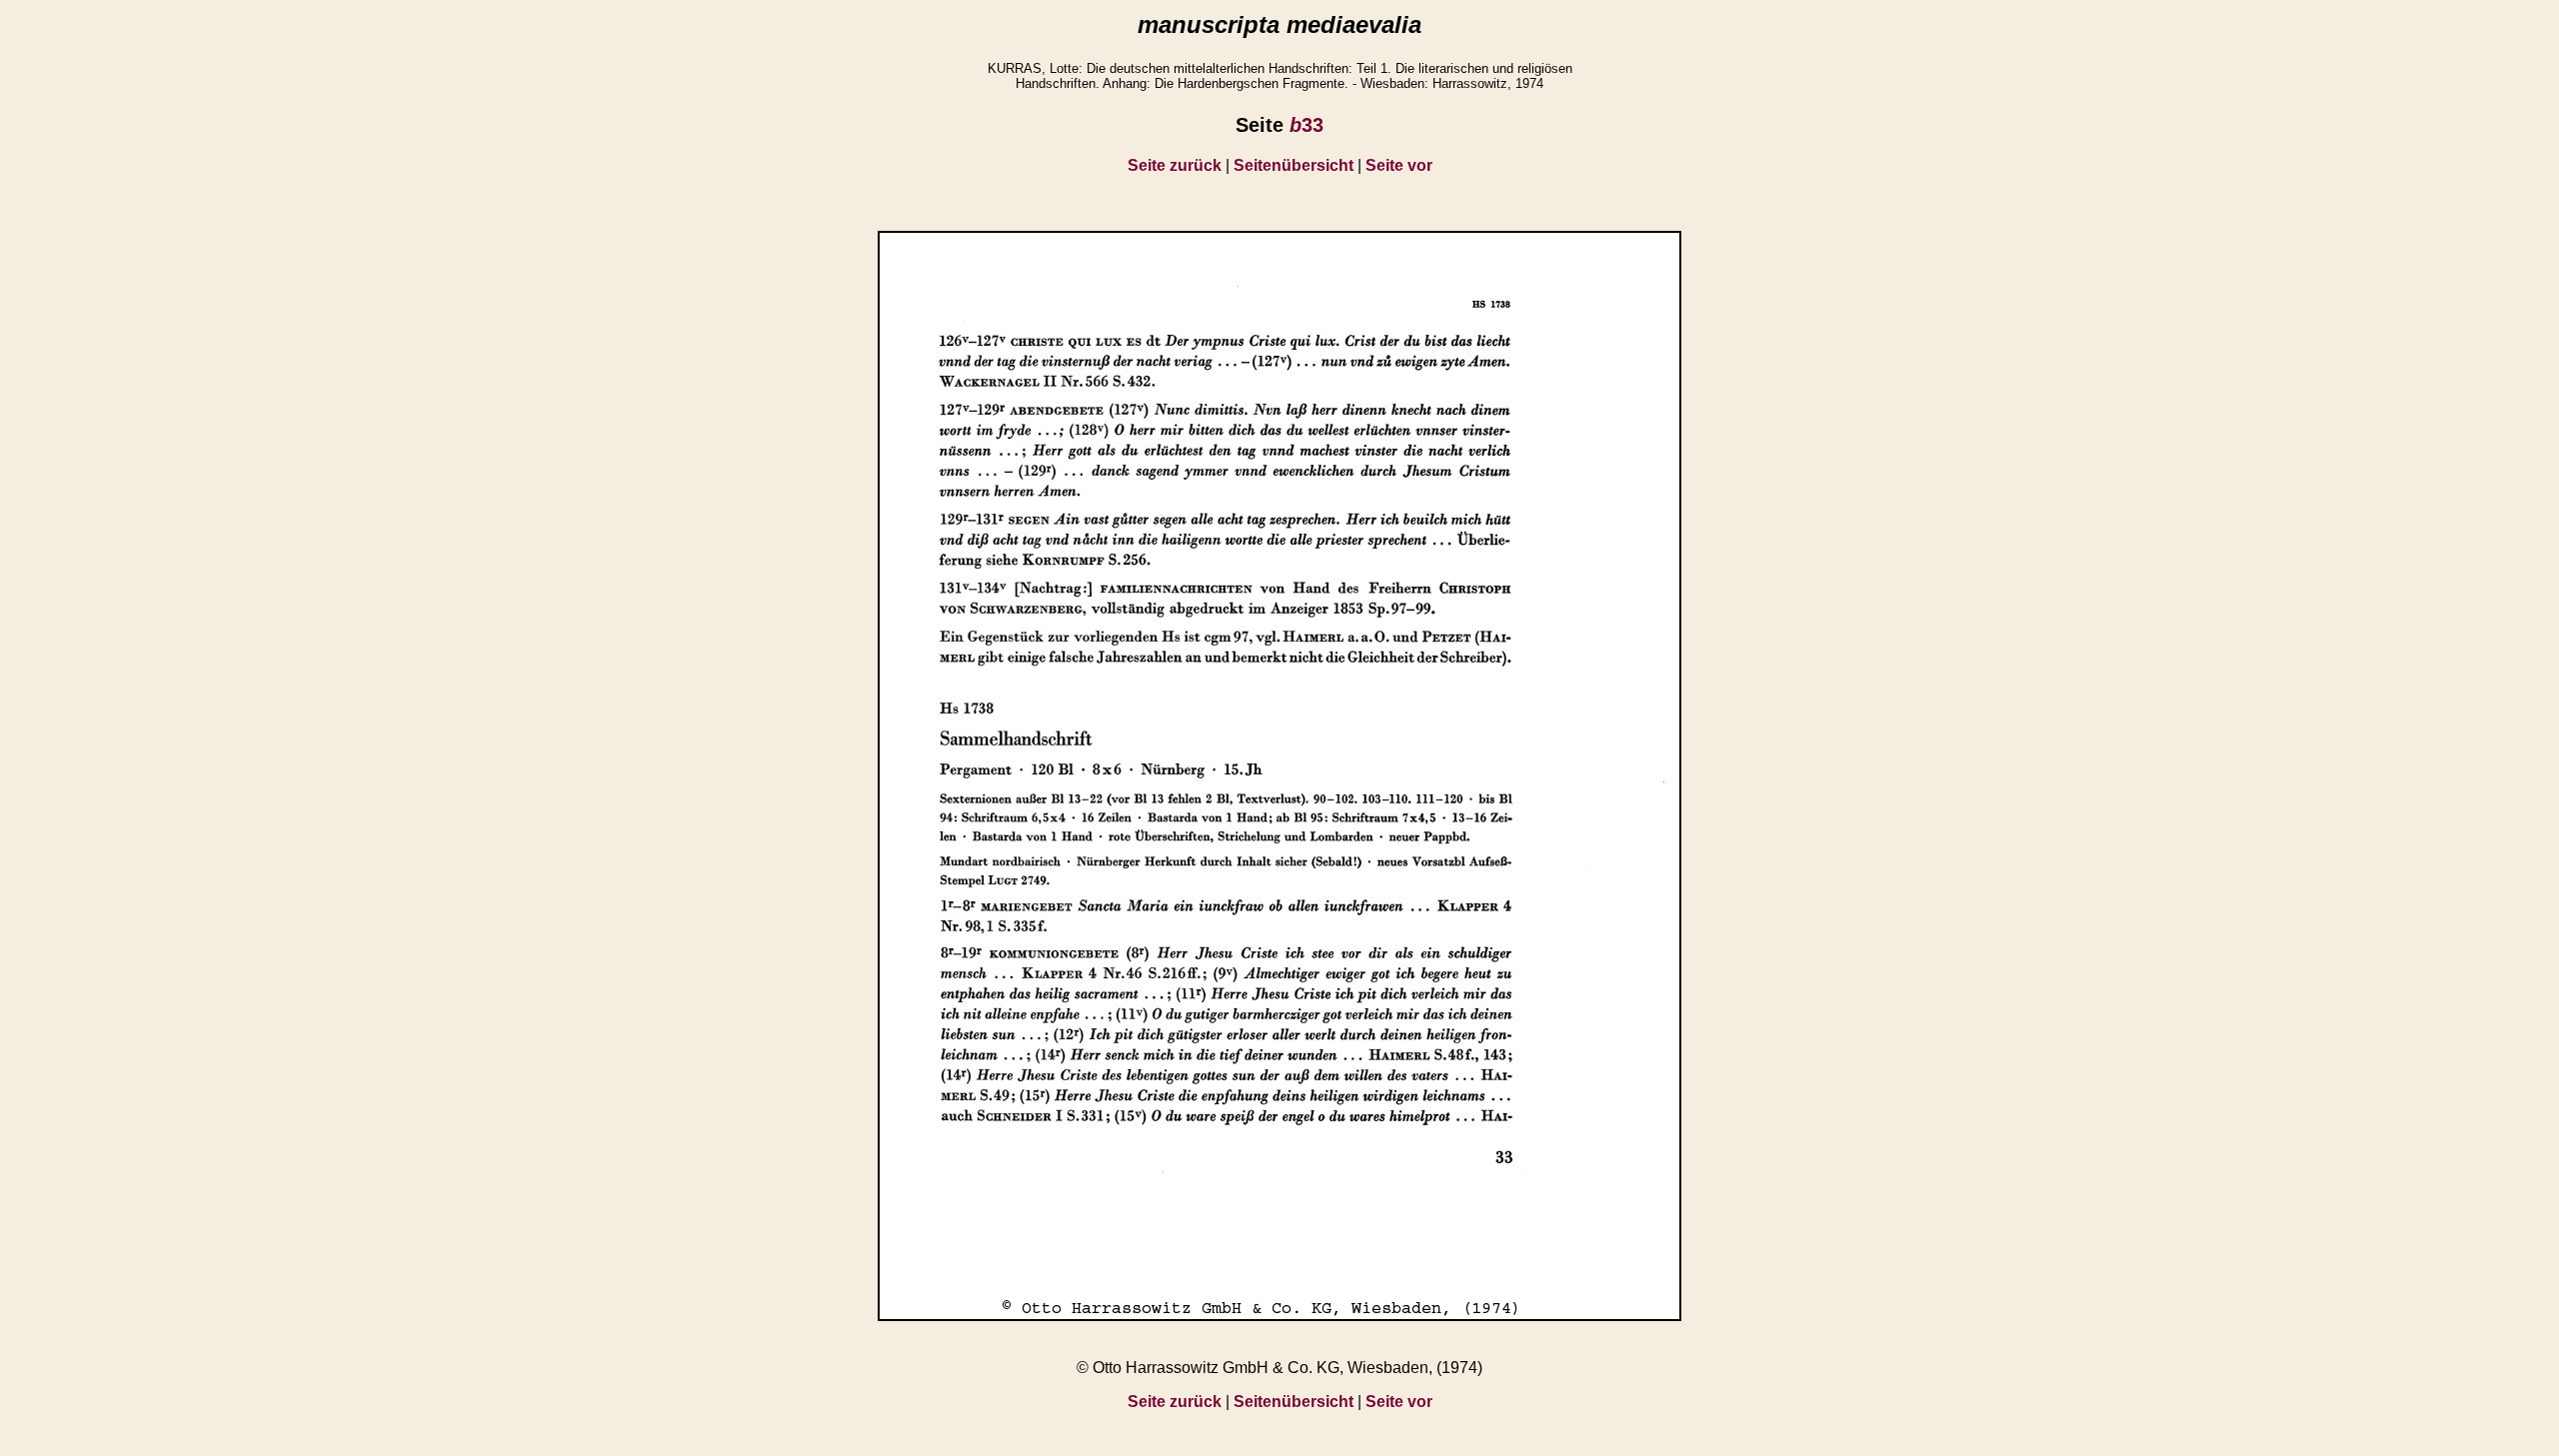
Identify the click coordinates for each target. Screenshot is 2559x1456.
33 (1306, 125)
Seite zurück (1175, 165)
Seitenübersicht (1293, 165)
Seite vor (1399, 165)
